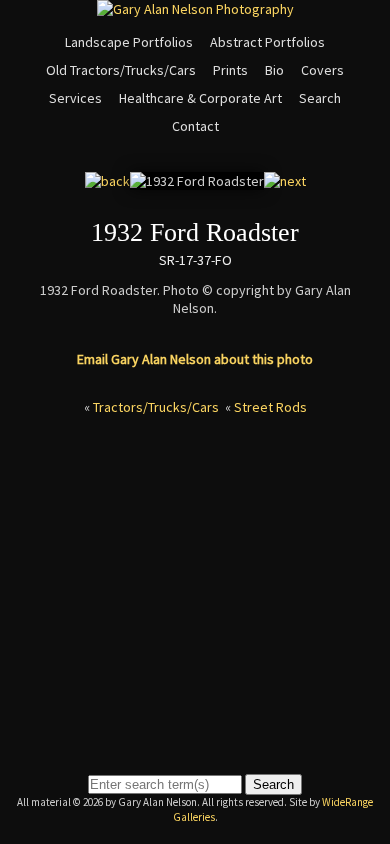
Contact (195, 126)
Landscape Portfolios (129, 42)
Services (75, 98)
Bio (274, 70)
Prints (230, 70)
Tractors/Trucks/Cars (156, 407)
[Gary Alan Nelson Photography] (195, 9)
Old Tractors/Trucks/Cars (121, 70)
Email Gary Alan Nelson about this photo (195, 359)
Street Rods (270, 407)
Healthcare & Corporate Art (200, 98)
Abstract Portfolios (267, 42)
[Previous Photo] (107, 181)
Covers (322, 70)
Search (320, 98)
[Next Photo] (285, 181)
